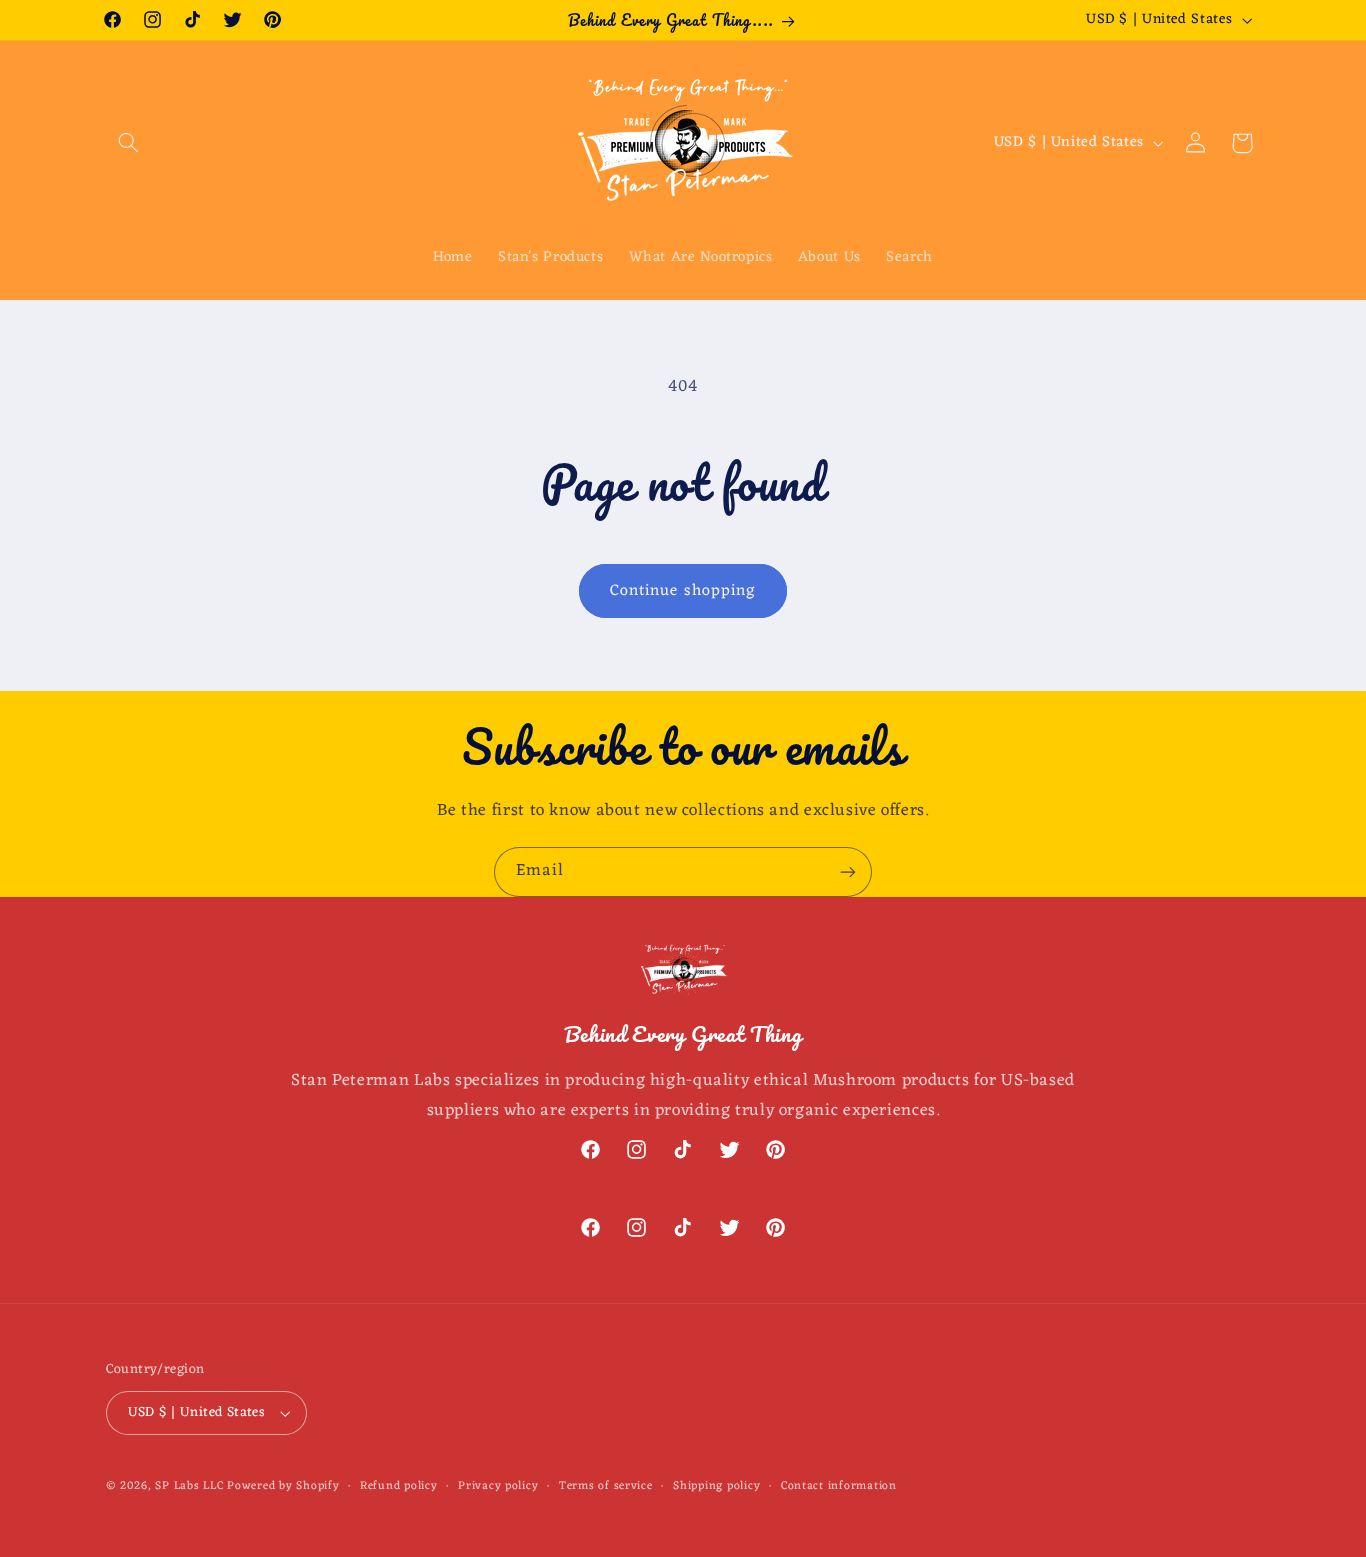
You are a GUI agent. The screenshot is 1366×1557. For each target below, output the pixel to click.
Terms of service (606, 1486)
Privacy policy (498, 1486)
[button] (129, 143)
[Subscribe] (848, 871)
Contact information (839, 1486)
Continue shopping (683, 591)
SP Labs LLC (189, 1486)
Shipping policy (716, 1486)
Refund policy (399, 1486)
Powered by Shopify (283, 1486)
